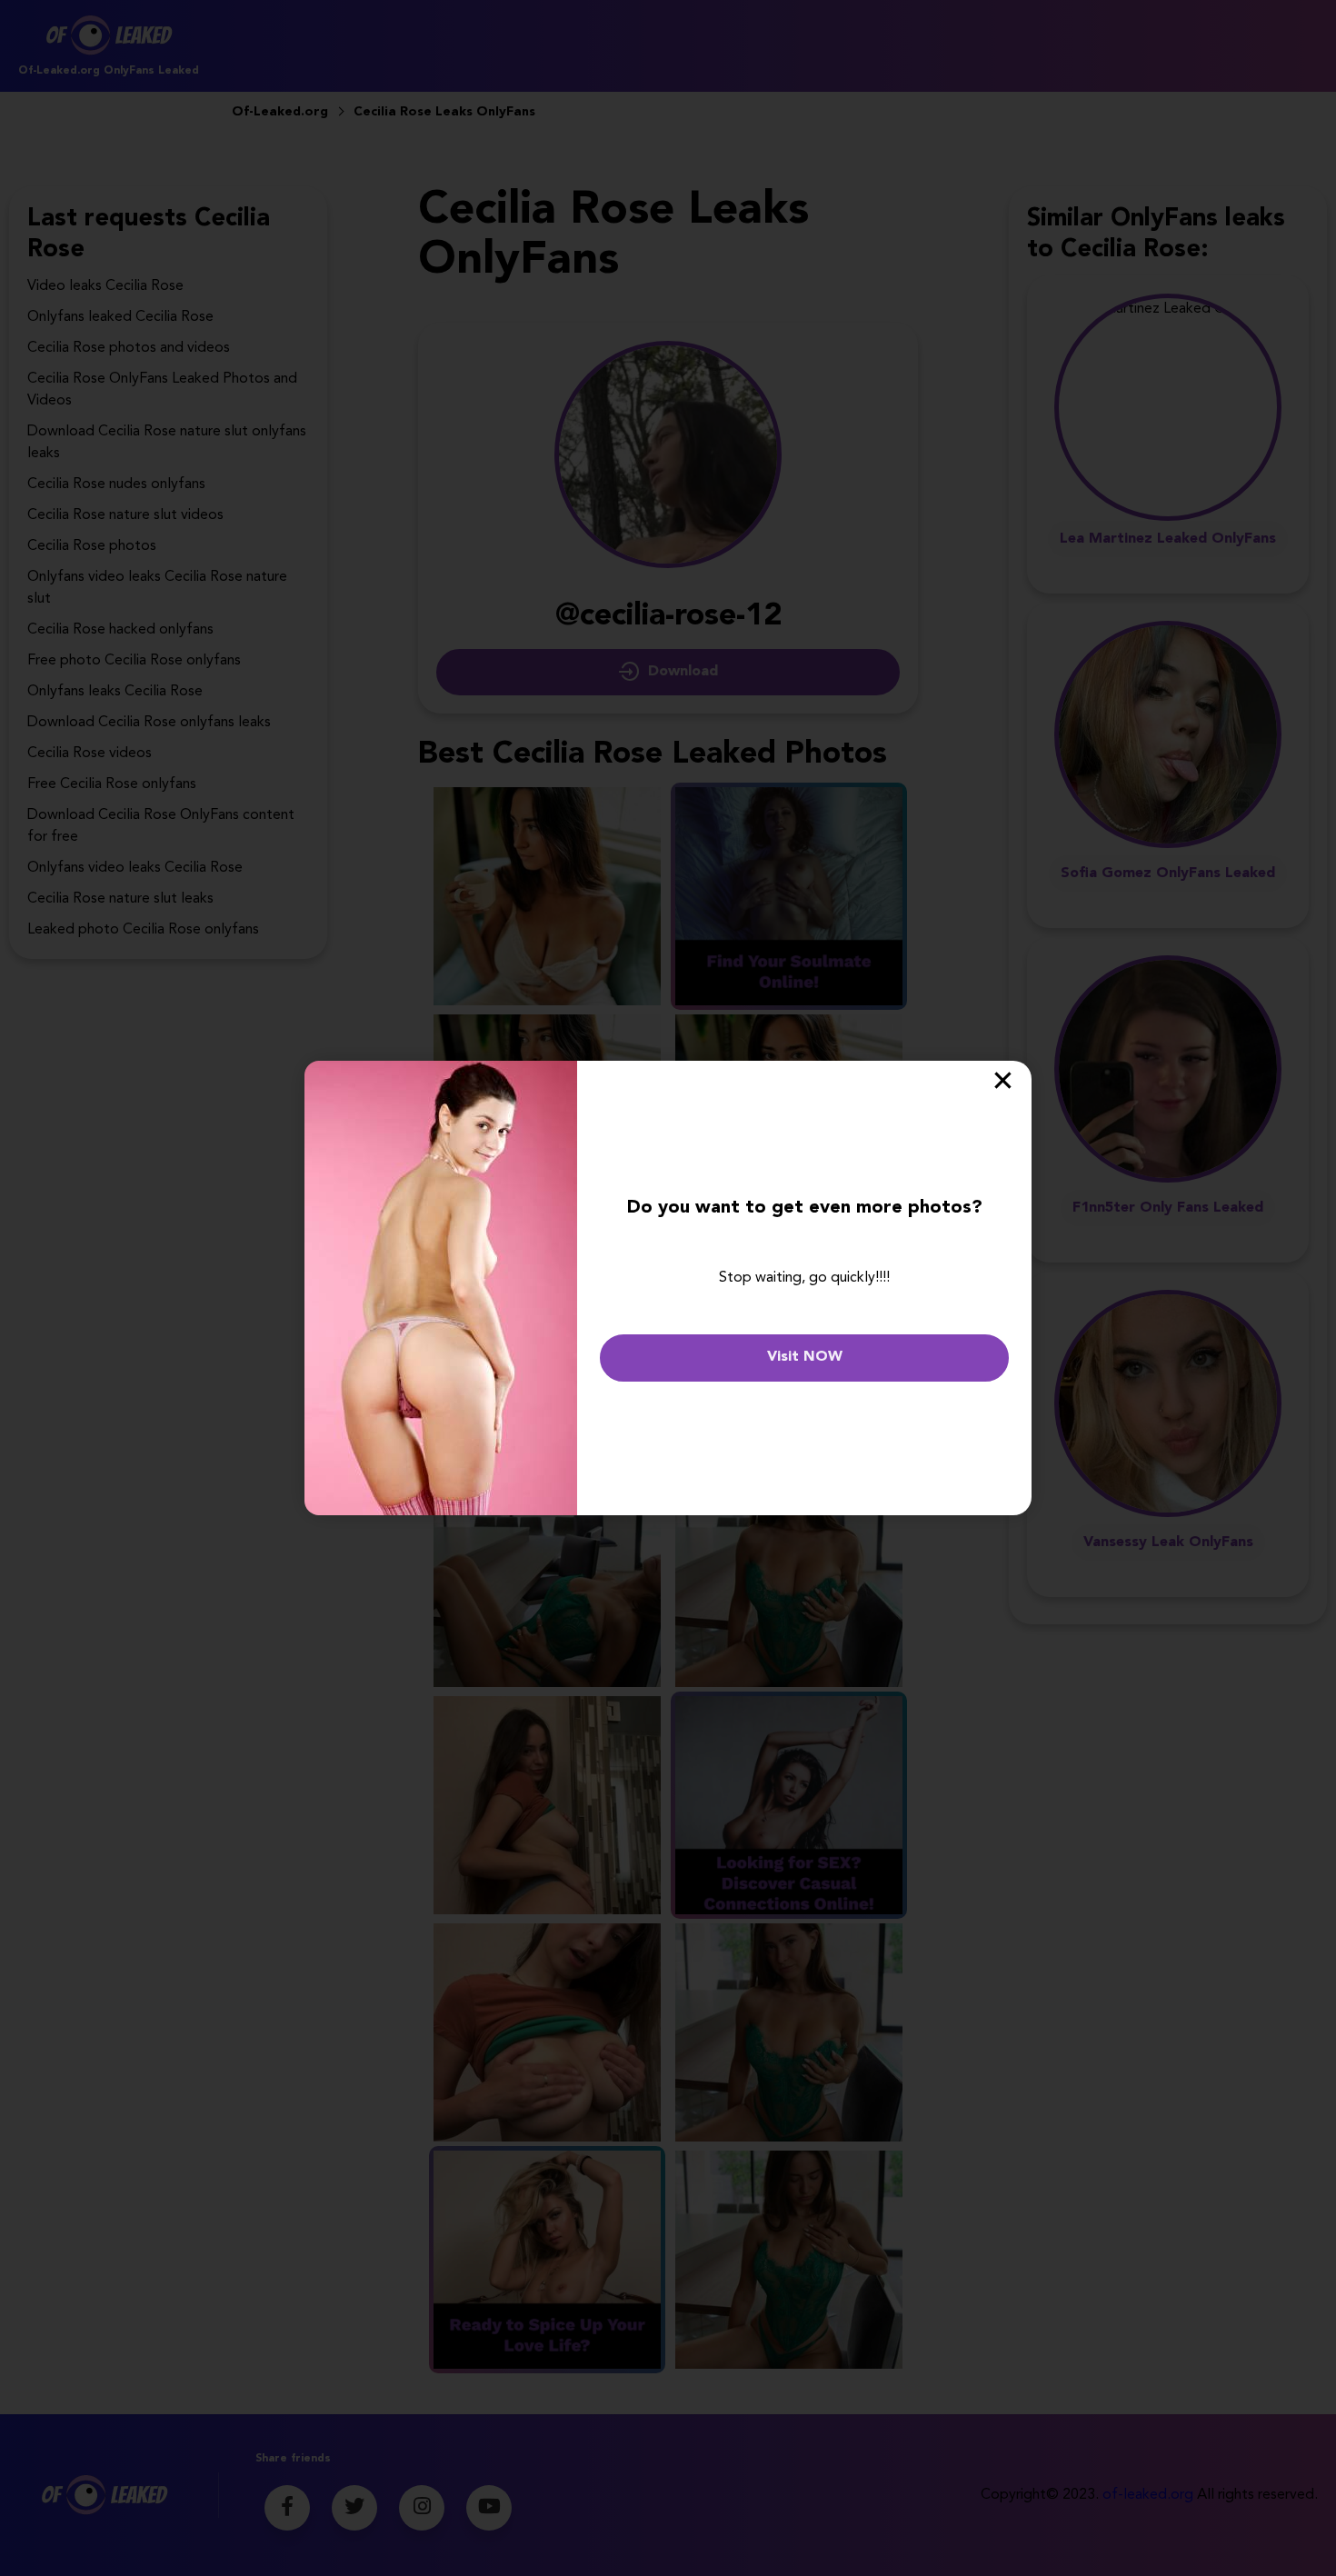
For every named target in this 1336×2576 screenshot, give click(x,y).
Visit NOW (805, 1357)
